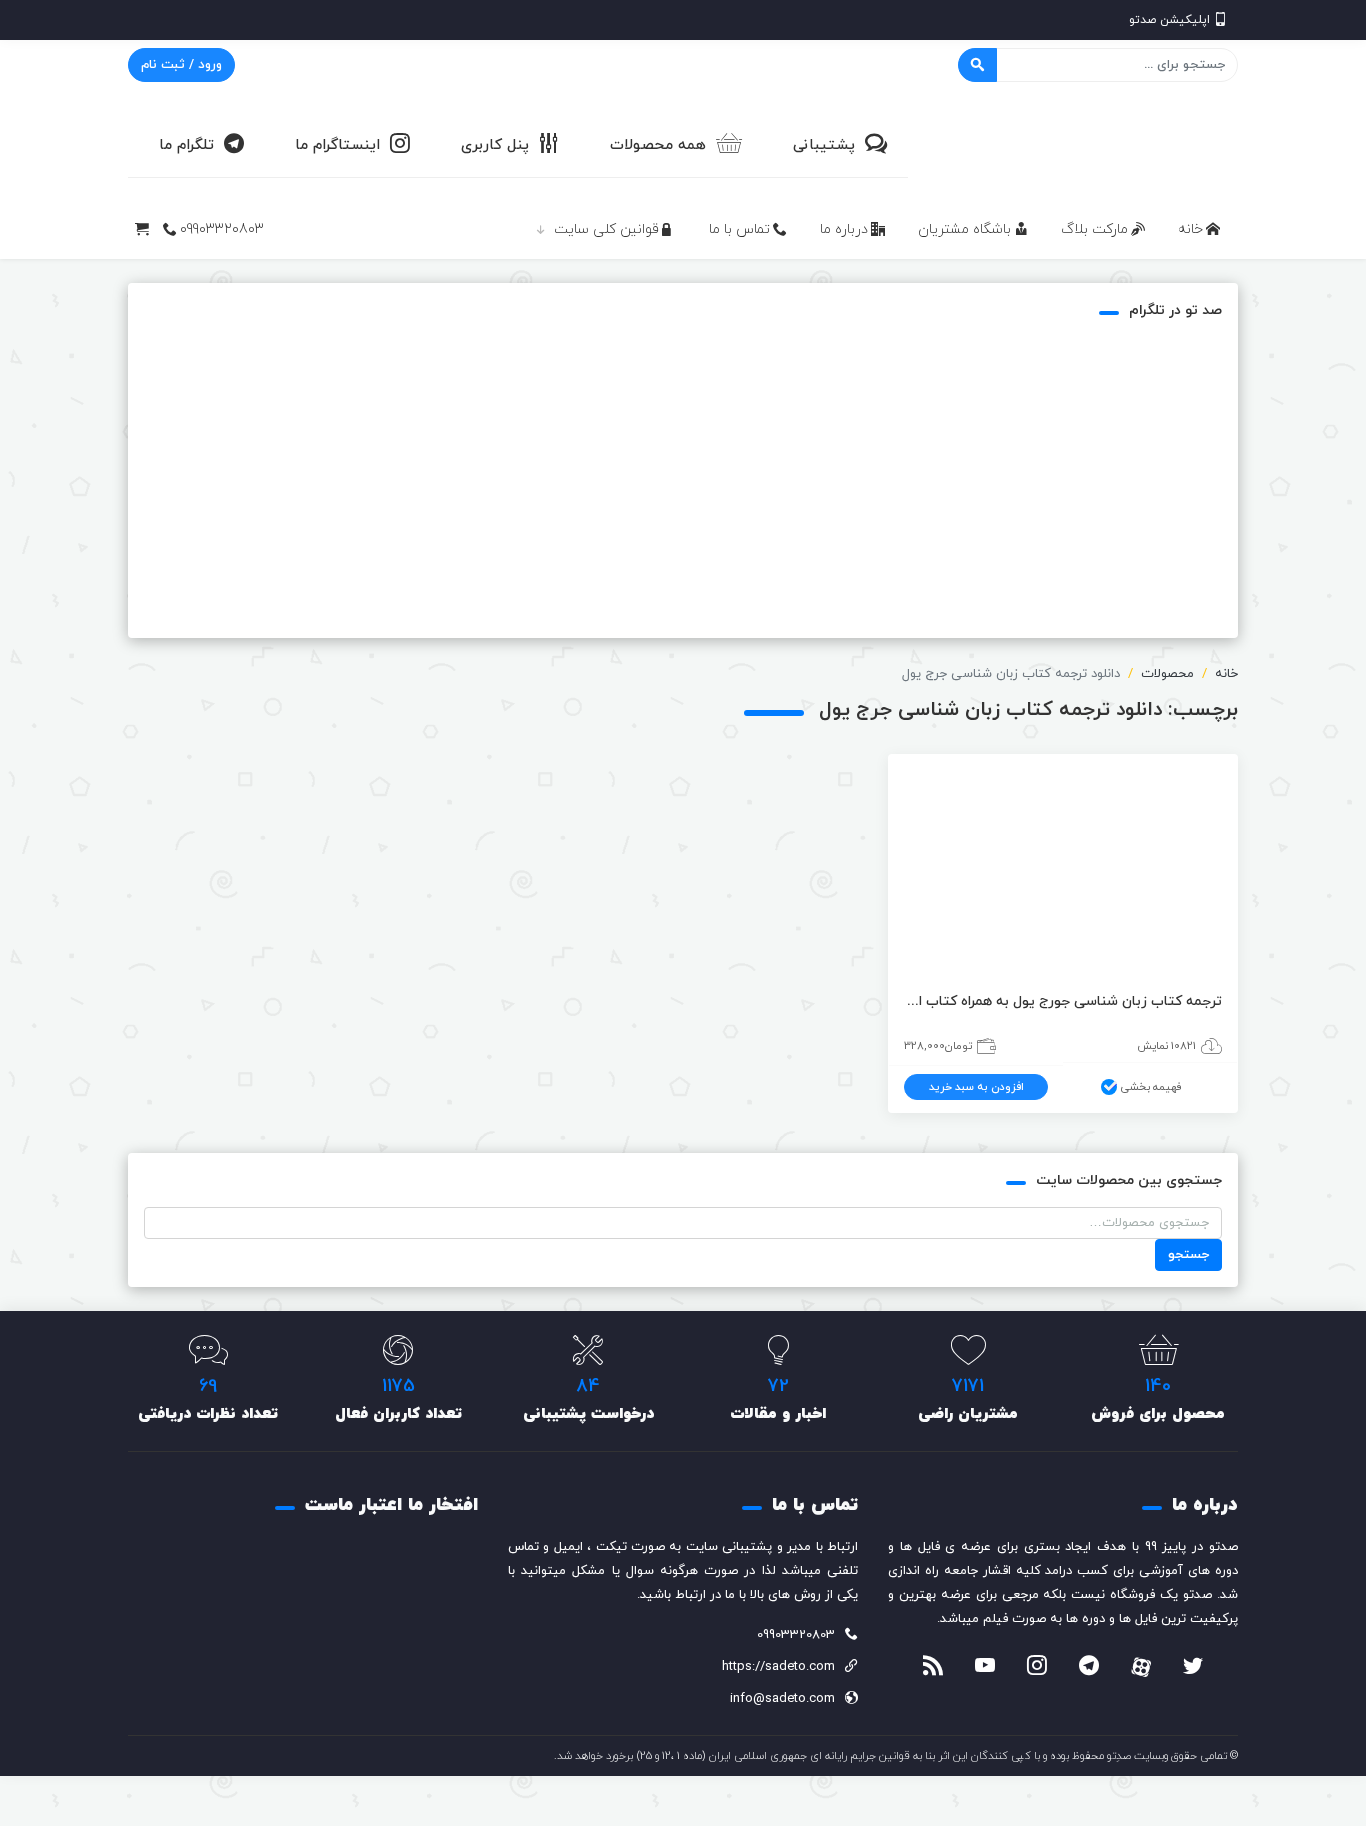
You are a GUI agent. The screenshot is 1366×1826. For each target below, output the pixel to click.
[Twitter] (1193, 1668)
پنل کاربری (495, 145)
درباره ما (844, 229)
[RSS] (933, 1668)
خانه (1190, 229)
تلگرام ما (186, 145)
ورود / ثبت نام (181, 65)
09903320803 (222, 229)
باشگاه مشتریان (964, 229)
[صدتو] (1088, 144)
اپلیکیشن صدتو (1169, 20)
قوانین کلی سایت (606, 229)
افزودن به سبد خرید (976, 1087)
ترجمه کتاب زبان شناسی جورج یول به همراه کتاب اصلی (1063, 1001)
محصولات (1167, 674)
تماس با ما (739, 229)
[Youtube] (985, 1668)
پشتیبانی (824, 145)
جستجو (1188, 1255)
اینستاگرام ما (337, 145)
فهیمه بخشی (1151, 1087)
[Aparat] (1141, 1667)
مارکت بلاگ (1094, 229)
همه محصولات (658, 145)
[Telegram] (1089, 1668)
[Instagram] (1037, 1668)
